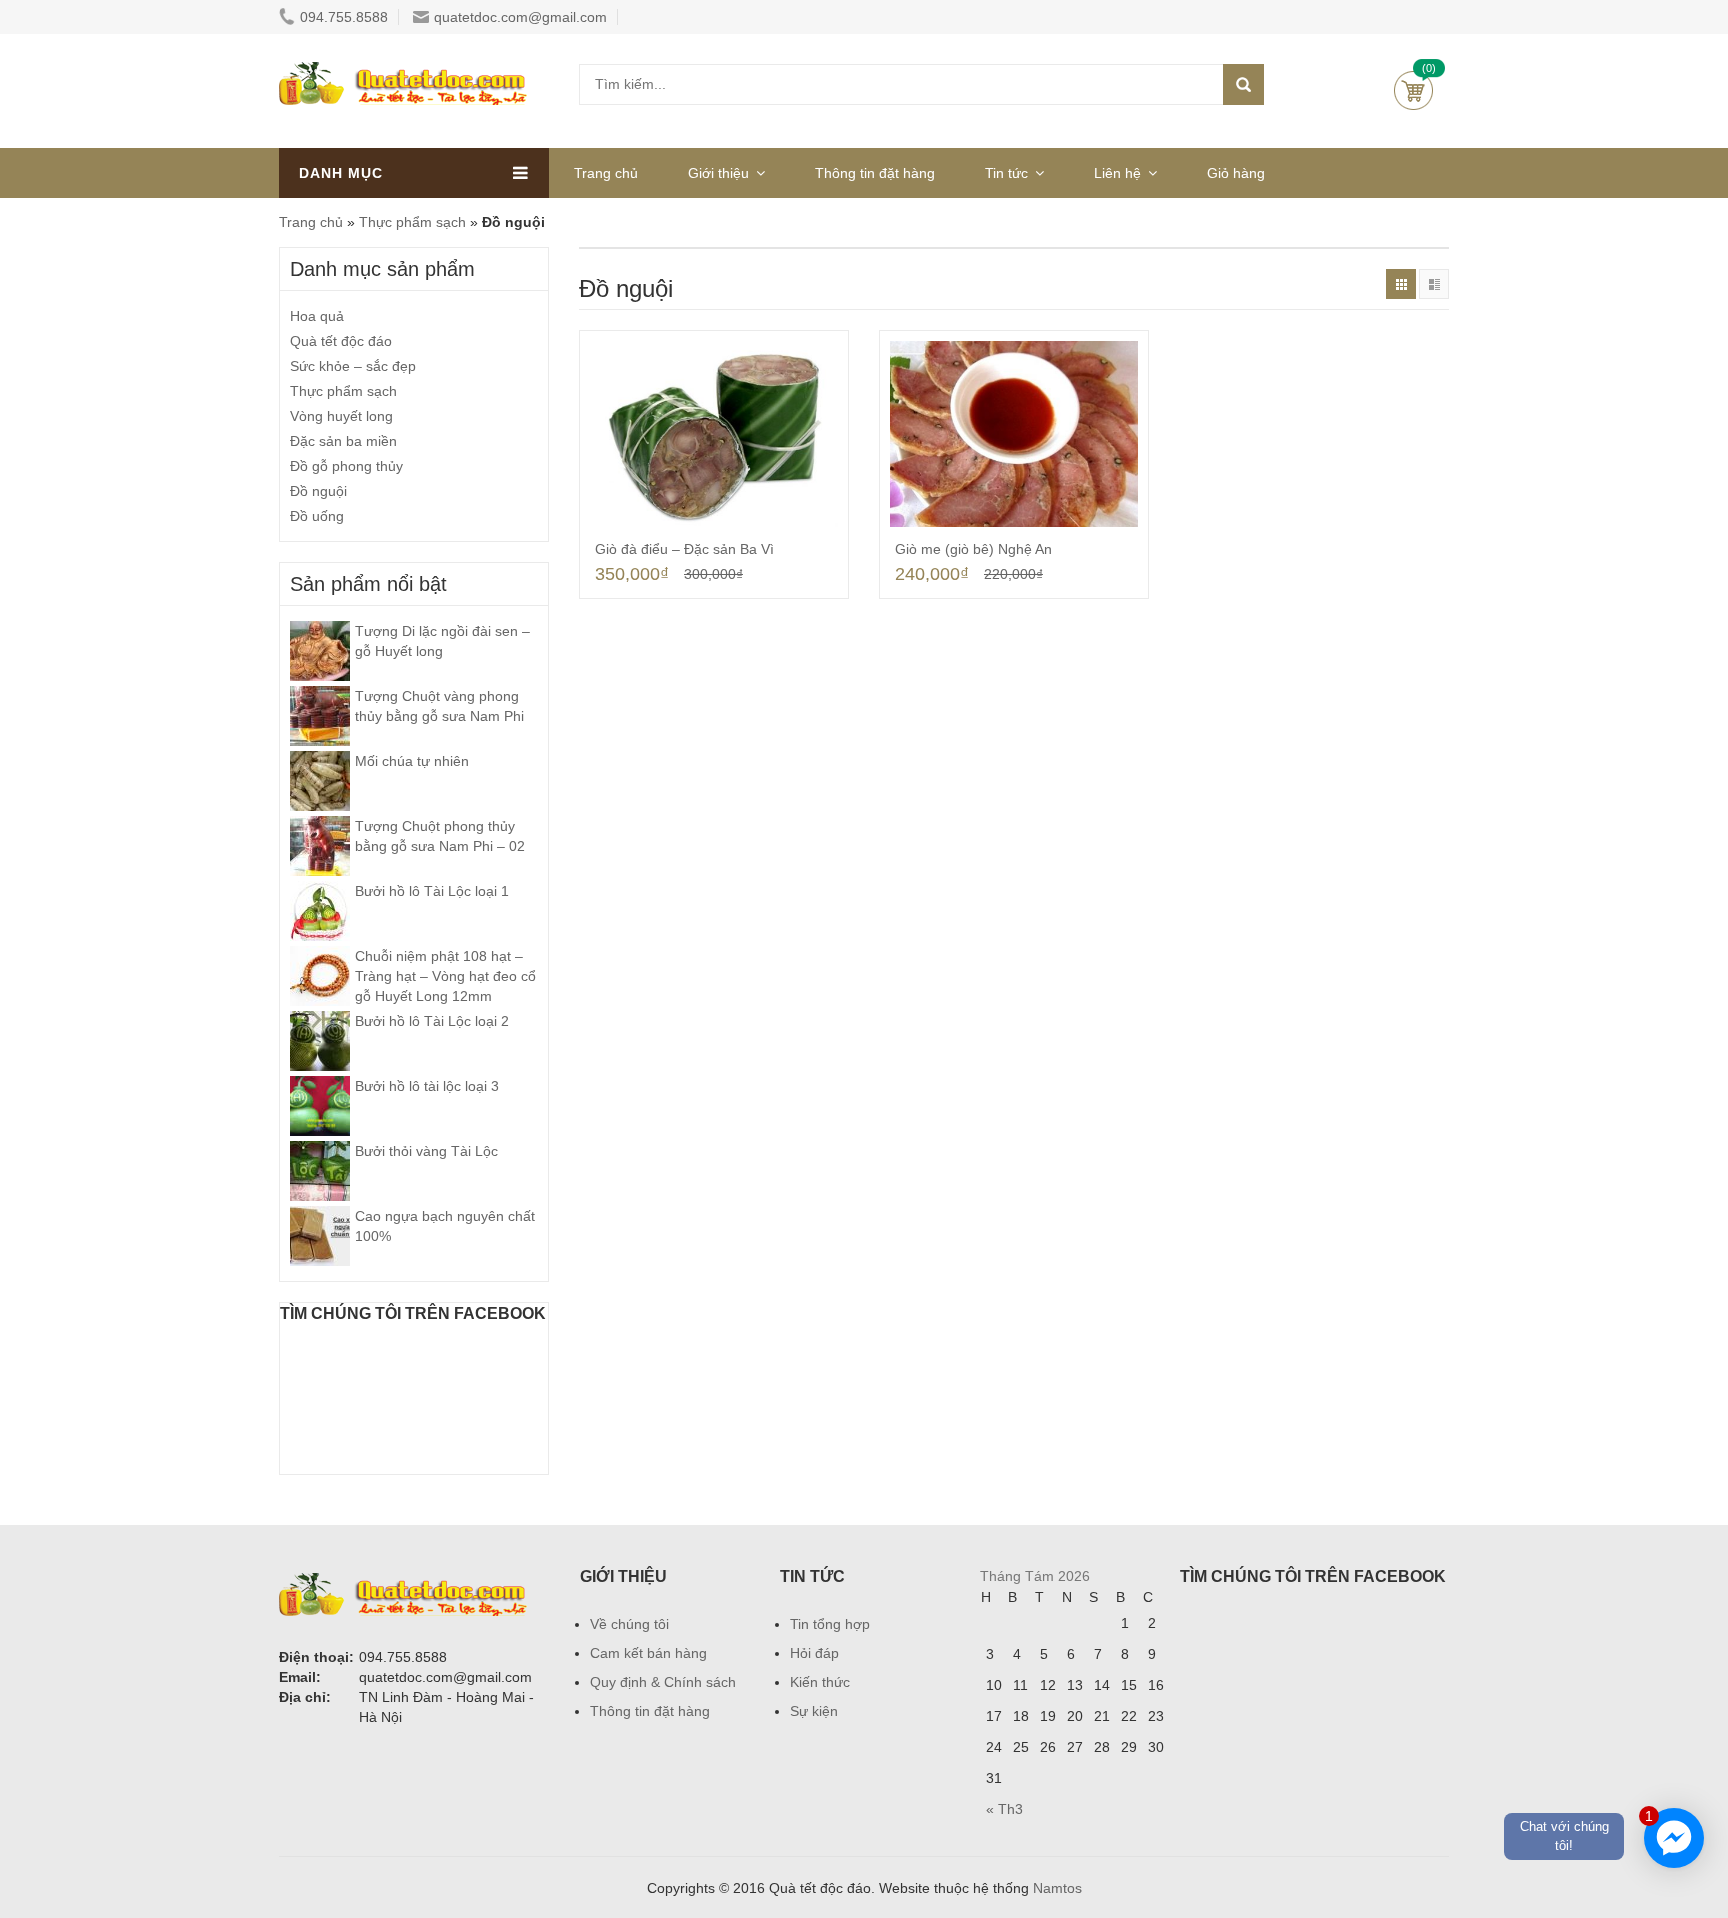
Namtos (1057, 1888)
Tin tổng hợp (830, 1624)
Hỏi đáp (814, 1653)
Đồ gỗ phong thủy (346, 466)
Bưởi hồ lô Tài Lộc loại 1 (432, 891)
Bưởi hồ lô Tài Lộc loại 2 (432, 1021)
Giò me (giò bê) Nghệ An (973, 549)
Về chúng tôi (629, 1624)
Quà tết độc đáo (341, 341)
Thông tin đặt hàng (875, 173)
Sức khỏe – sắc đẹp (353, 366)
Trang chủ (606, 173)
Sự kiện (814, 1711)
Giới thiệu (718, 173)
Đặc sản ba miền (343, 441)
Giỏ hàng (1413, 90)
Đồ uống (317, 516)
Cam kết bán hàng (648, 1653)
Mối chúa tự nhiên (412, 761)
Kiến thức (820, 1682)
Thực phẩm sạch (412, 222)
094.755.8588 (344, 17)
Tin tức (1006, 173)
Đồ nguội (318, 491)
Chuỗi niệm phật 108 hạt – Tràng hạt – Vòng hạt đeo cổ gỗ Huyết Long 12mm (445, 976)
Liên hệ (1117, 173)
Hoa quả (317, 316)
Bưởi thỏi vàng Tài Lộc (426, 1151)
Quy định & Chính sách (663, 1682)
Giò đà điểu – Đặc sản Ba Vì (684, 549)
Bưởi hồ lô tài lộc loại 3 (427, 1086)
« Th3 (1004, 1809)
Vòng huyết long (341, 416)
